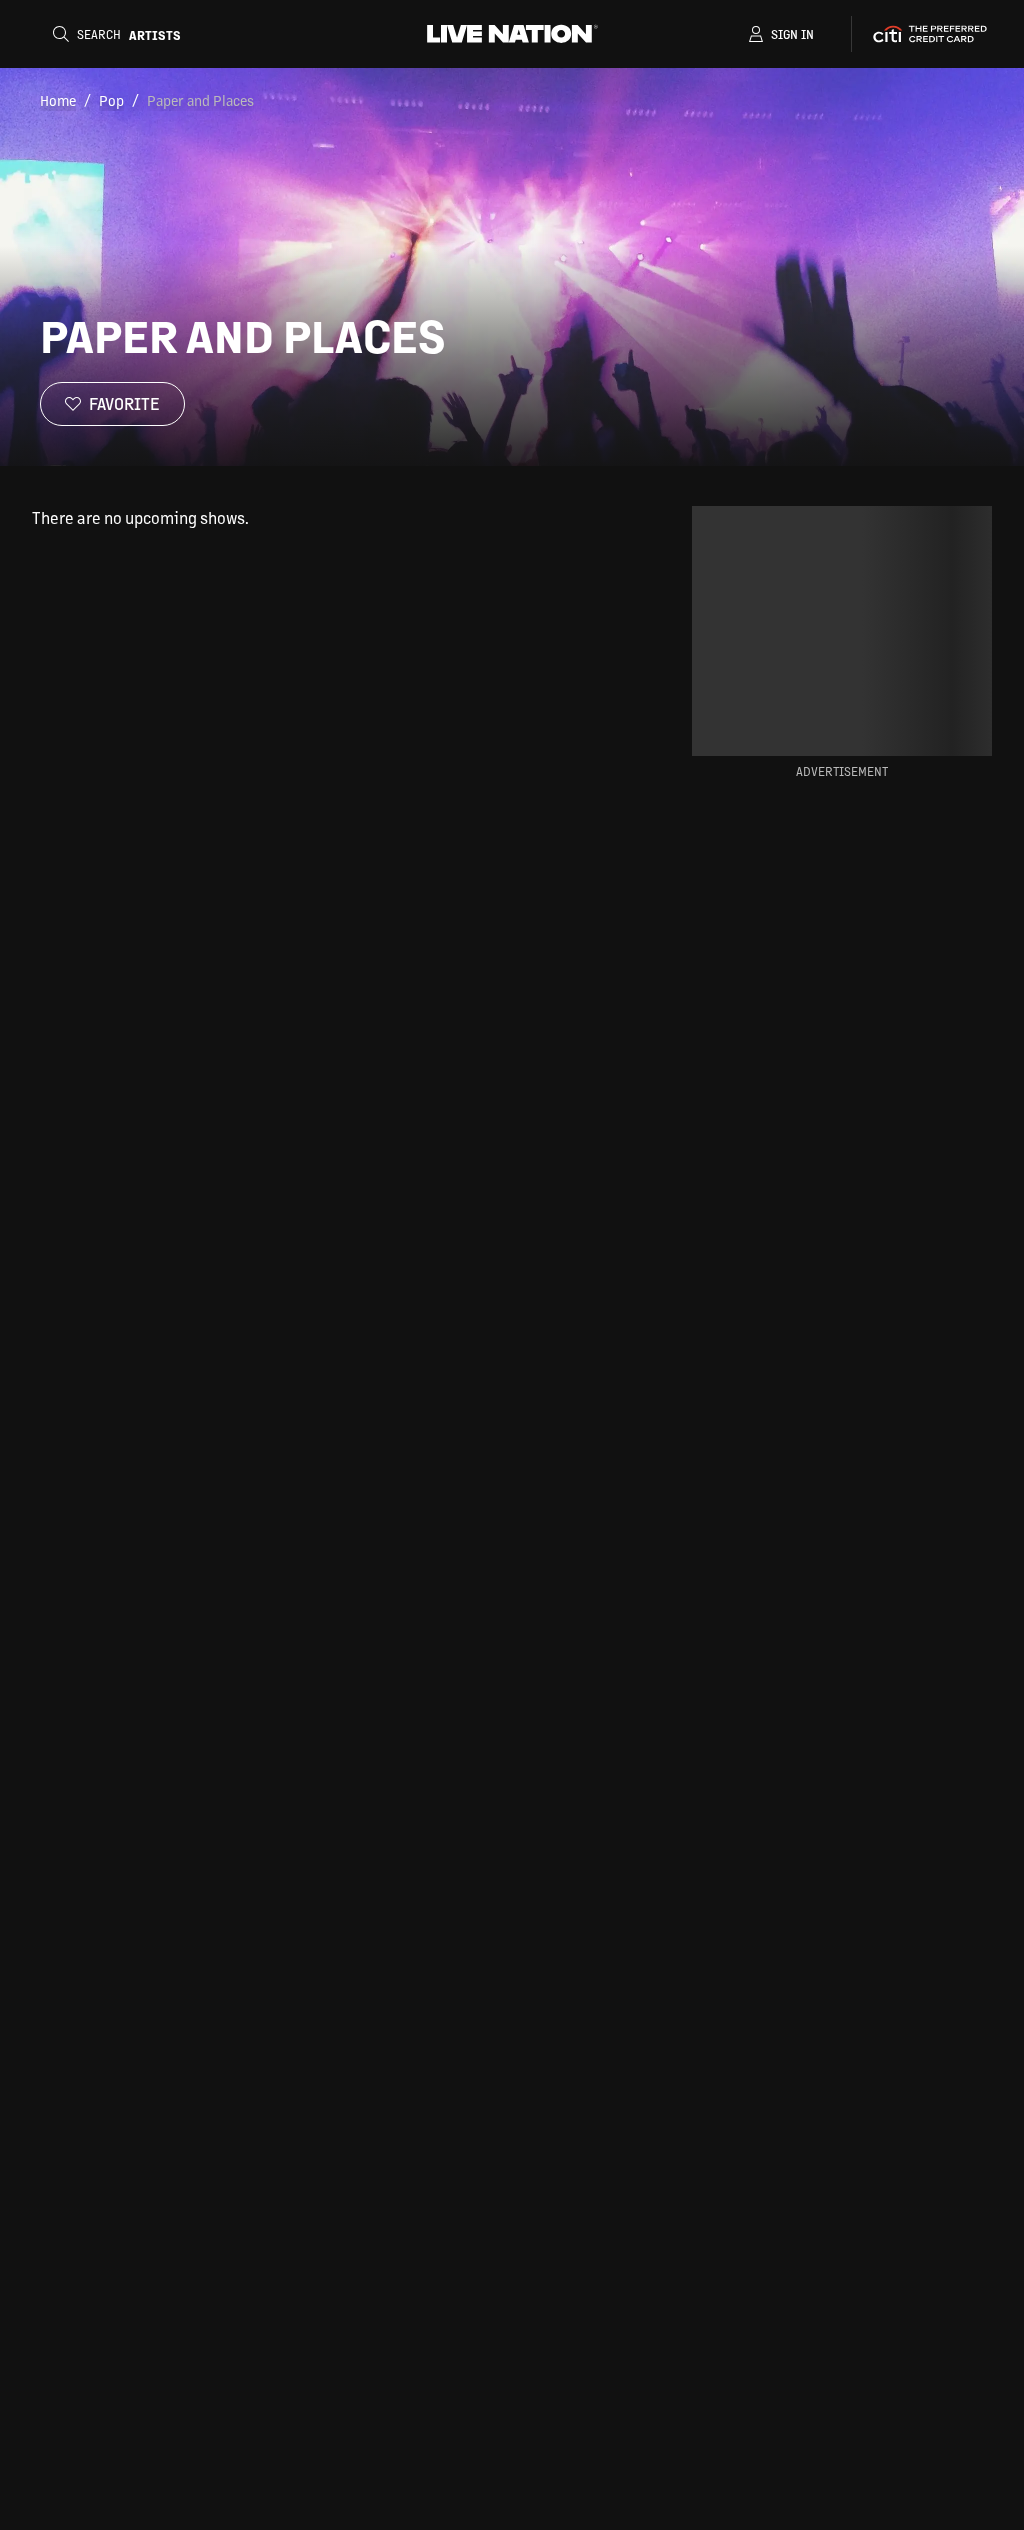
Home (58, 100)
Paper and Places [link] (200, 100)
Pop (111, 100)
